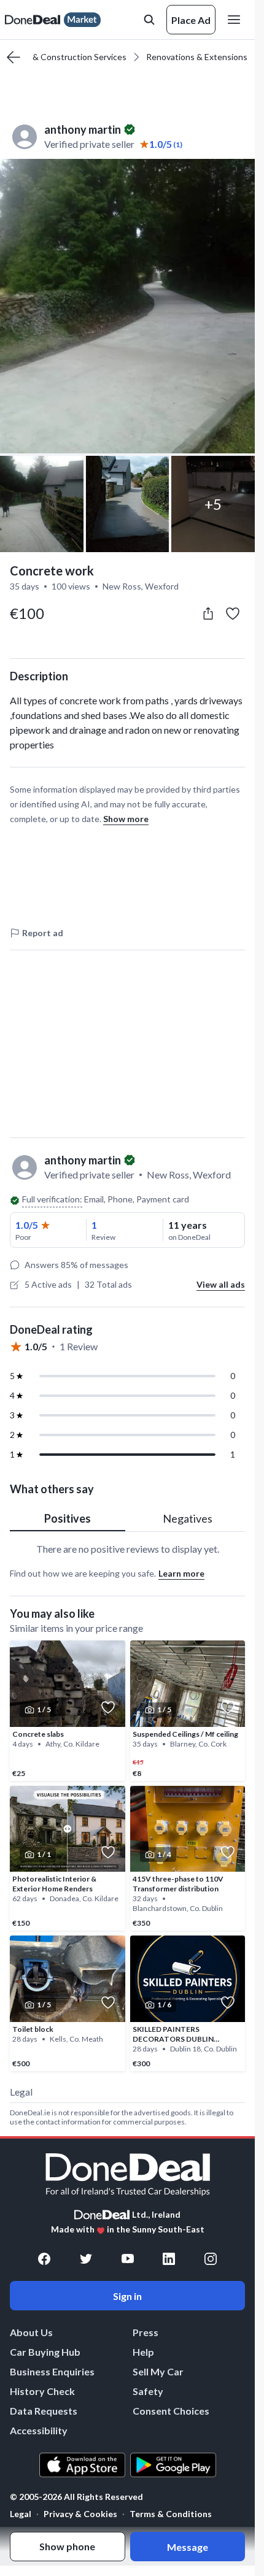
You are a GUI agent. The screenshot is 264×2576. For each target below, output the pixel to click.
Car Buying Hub (45, 2352)
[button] (127, 306)
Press (146, 2332)
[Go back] (14, 57)
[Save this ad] (233, 613)
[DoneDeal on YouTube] (128, 2259)
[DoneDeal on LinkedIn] (169, 2259)
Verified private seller (89, 144)
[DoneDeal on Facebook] (44, 2259)
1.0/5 (27, 1225)
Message (188, 2547)
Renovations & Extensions (197, 57)
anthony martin (83, 129)
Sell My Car (158, 2371)
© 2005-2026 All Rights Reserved (76, 2497)
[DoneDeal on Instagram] (211, 2259)
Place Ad (191, 20)
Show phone (67, 2546)
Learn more (181, 1573)
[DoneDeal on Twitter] (86, 2259)
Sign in (127, 2296)
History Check (42, 2391)
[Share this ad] (208, 613)
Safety (148, 2391)
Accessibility (39, 2430)
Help (143, 2352)
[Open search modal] (149, 20)
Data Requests (44, 2411)
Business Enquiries (52, 2371)
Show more (126, 819)
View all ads (221, 1284)
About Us (31, 2332)
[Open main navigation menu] (236, 20)
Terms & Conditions (171, 2514)
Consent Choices (171, 2411)
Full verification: (52, 1199)
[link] (68, 1711)
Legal (21, 2514)
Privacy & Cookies (80, 2514)
